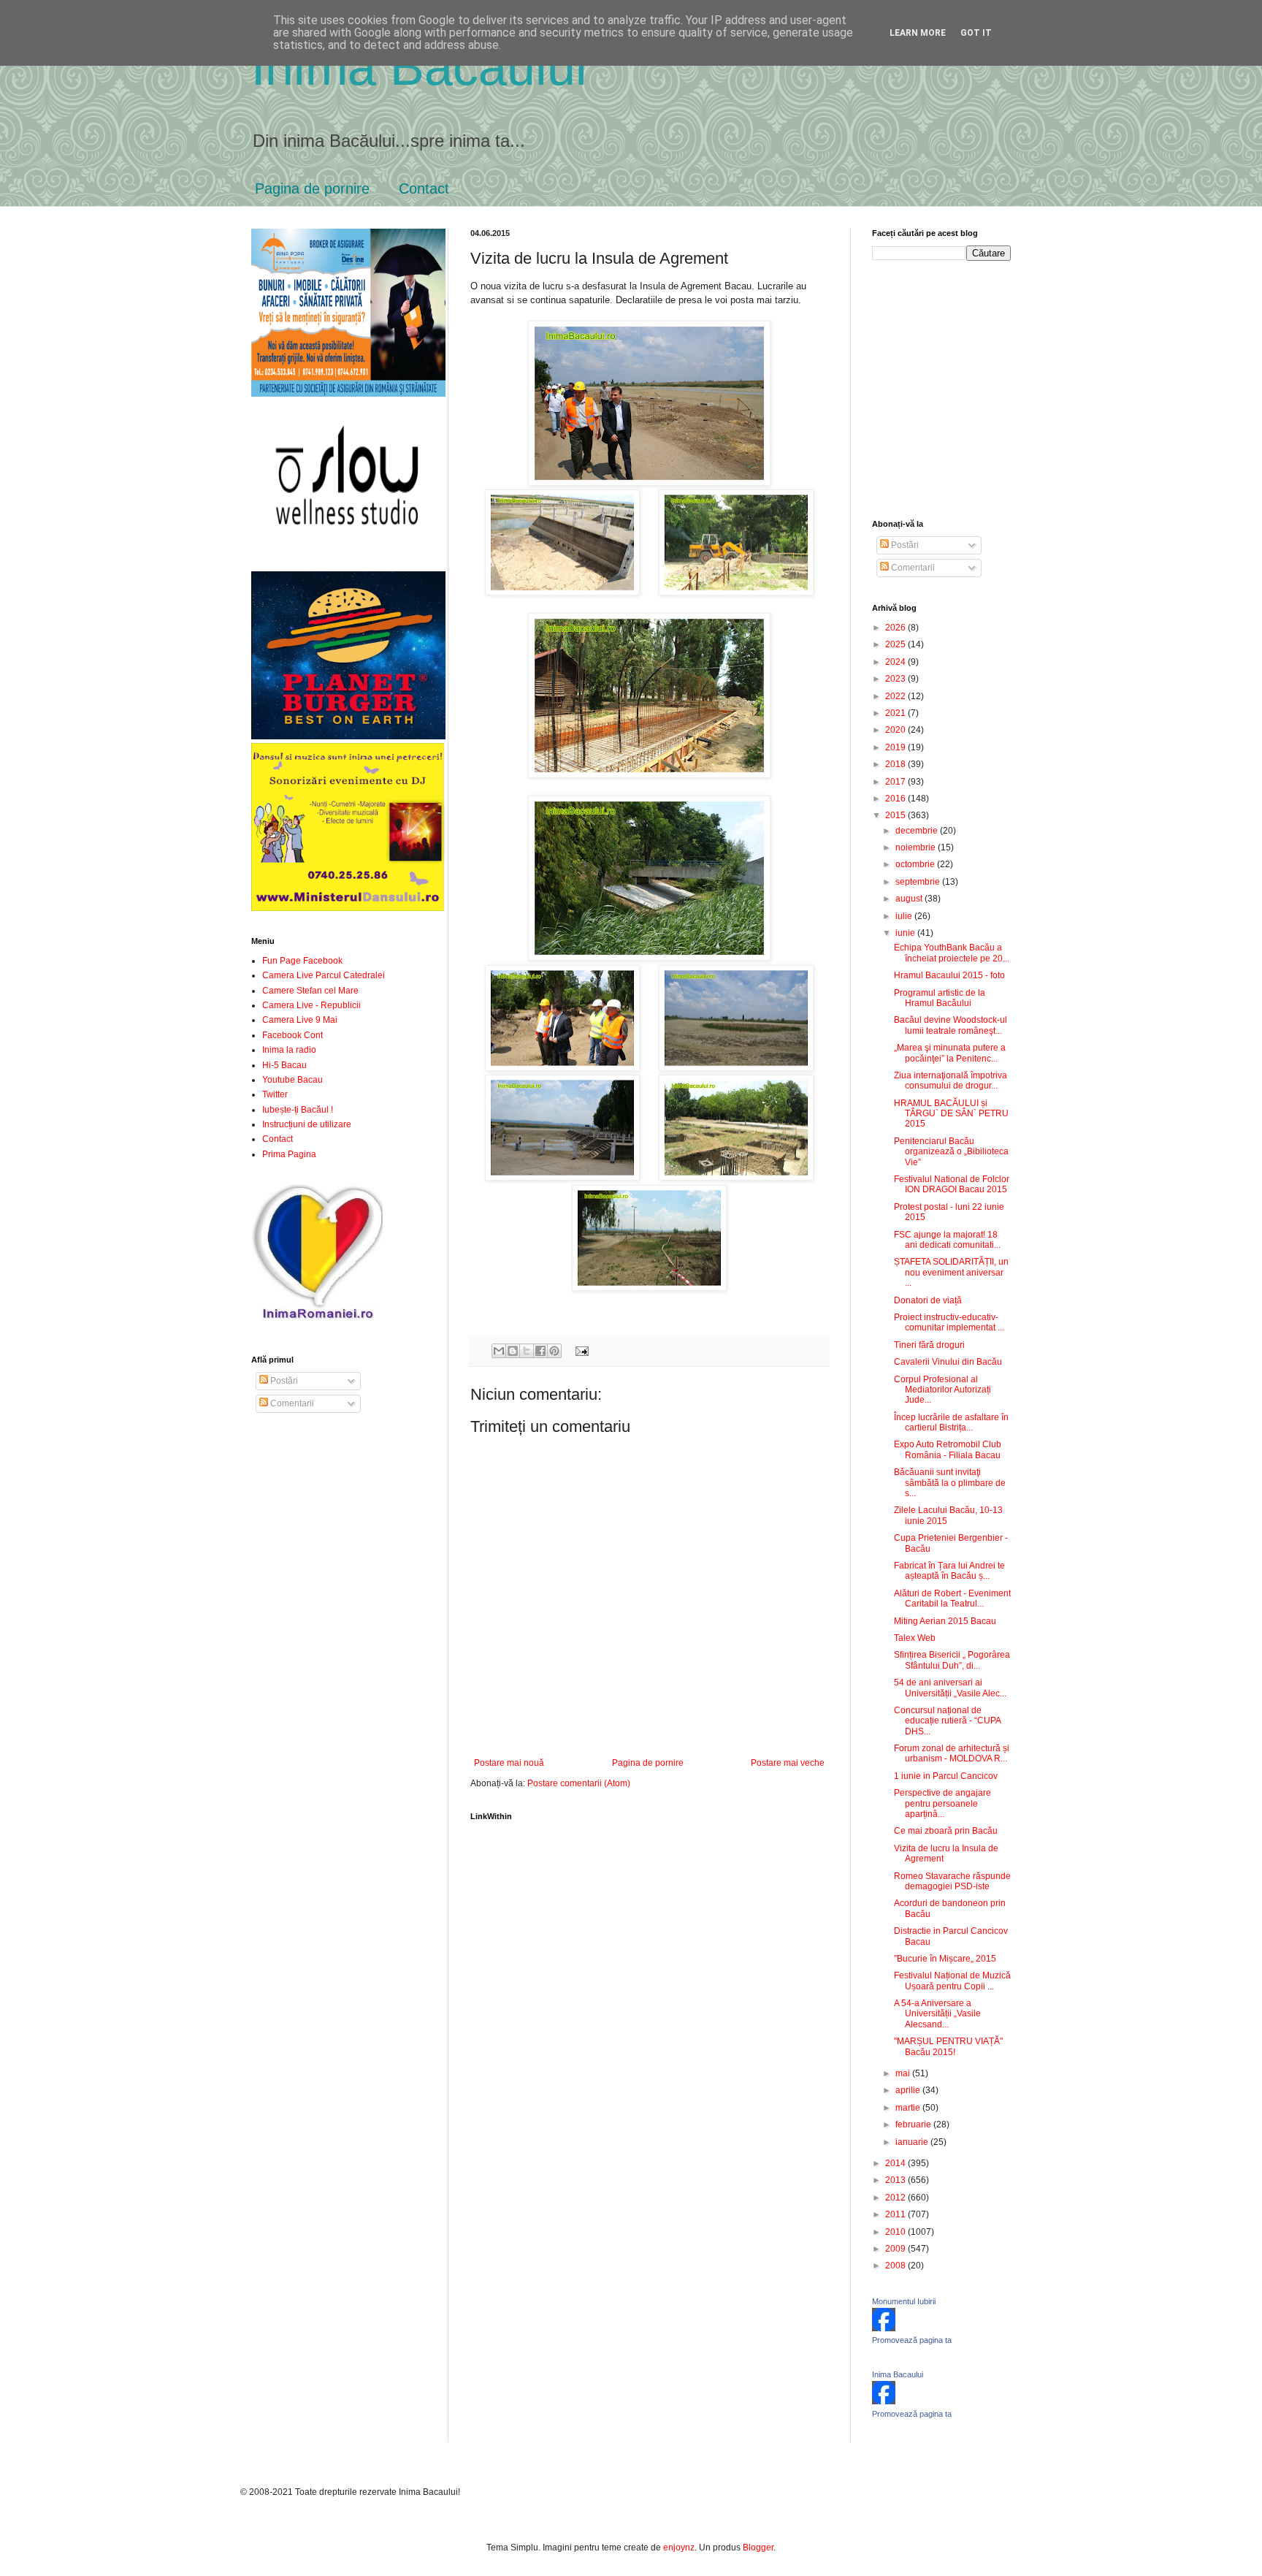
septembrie (919, 882)
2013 (896, 2180)
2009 (896, 2249)
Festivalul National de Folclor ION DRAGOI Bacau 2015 (952, 1184)
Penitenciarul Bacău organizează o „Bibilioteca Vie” (951, 1152)
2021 (896, 713)
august (910, 899)
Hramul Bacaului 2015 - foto (949, 975)
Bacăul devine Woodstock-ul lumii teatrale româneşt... (951, 1025)
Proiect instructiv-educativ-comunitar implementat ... (949, 1322)
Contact (424, 188)
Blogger (758, 2548)
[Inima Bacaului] (884, 2401)
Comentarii (291, 1403)
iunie (906, 933)
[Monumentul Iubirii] (884, 2328)
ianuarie (913, 2142)
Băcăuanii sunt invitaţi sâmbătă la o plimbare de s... (950, 1483)
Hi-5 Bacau (284, 1065)
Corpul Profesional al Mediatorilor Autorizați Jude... (942, 1390)
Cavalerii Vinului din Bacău (948, 1362)
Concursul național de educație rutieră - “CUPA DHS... (947, 1721)
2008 (896, 2266)
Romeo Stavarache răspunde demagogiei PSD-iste (952, 1881)
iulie (905, 916)
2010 (896, 2232)
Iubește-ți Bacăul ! (298, 1110)
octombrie (916, 864)
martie (909, 2108)
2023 (896, 679)
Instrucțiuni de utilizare (307, 1124)
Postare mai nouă (509, 1763)
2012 (896, 2198)
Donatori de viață (928, 1300)
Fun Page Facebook (302, 961)
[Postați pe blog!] (513, 1351)
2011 (896, 2214)
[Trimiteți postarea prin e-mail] (580, 1350)
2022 (896, 696)
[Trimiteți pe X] (527, 1351)
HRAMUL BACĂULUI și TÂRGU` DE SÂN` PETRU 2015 (951, 1114)
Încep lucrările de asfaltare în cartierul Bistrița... (951, 1422)
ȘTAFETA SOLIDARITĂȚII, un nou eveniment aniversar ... (951, 1272)
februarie (914, 2125)
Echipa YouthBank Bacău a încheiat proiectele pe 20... (952, 953)
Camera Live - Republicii (311, 1005)
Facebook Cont (292, 1035)
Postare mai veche (788, 1763)
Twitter (275, 1094)
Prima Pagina (289, 1154)
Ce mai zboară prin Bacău (946, 1831)
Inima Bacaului (898, 2374)
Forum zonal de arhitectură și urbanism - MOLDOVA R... (952, 1753)
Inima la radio (289, 1050)
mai (904, 2073)
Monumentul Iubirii (904, 2301)
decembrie (918, 831)
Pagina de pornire (312, 188)
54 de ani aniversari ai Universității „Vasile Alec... (950, 1688)
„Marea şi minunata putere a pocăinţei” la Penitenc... (950, 1053)
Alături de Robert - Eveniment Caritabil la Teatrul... (952, 1598)
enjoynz (679, 2548)
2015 (896, 815)
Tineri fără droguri (929, 1345)
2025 (896, 644)
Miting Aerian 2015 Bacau (945, 1621)
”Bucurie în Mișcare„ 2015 (945, 1959)
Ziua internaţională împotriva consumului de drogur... (951, 1081)
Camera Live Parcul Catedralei (324, 975)
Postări (283, 1381)
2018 (896, 764)
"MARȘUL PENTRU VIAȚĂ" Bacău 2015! (948, 2046)
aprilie (909, 2090)
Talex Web (915, 1638)
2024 (896, 662)
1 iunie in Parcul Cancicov (946, 1776)
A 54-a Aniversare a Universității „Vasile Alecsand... (937, 2014)
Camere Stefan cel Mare (310, 991)
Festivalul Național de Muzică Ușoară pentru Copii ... (952, 1981)
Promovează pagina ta (912, 2340)
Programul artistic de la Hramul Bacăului (940, 998)
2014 (896, 2163)
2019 (896, 747)
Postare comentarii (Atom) (579, 1783)
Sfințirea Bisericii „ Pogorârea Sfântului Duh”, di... (952, 1660)
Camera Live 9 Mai (300, 1020)
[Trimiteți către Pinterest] (554, 1351)
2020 (896, 730)
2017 (896, 782)
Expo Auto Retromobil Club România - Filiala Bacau (948, 1449)
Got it (976, 33)
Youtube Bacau (292, 1080)
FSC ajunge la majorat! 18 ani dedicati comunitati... (947, 1240)
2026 (896, 628)
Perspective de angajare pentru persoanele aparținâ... (942, 1803)
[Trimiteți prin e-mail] (499, 1351)
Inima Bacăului (419, 67)
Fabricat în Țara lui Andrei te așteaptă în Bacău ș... (949, 1571)
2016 (896, 799)
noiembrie (917, 847)
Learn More (918, 33)
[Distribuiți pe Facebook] (540, 1351)
